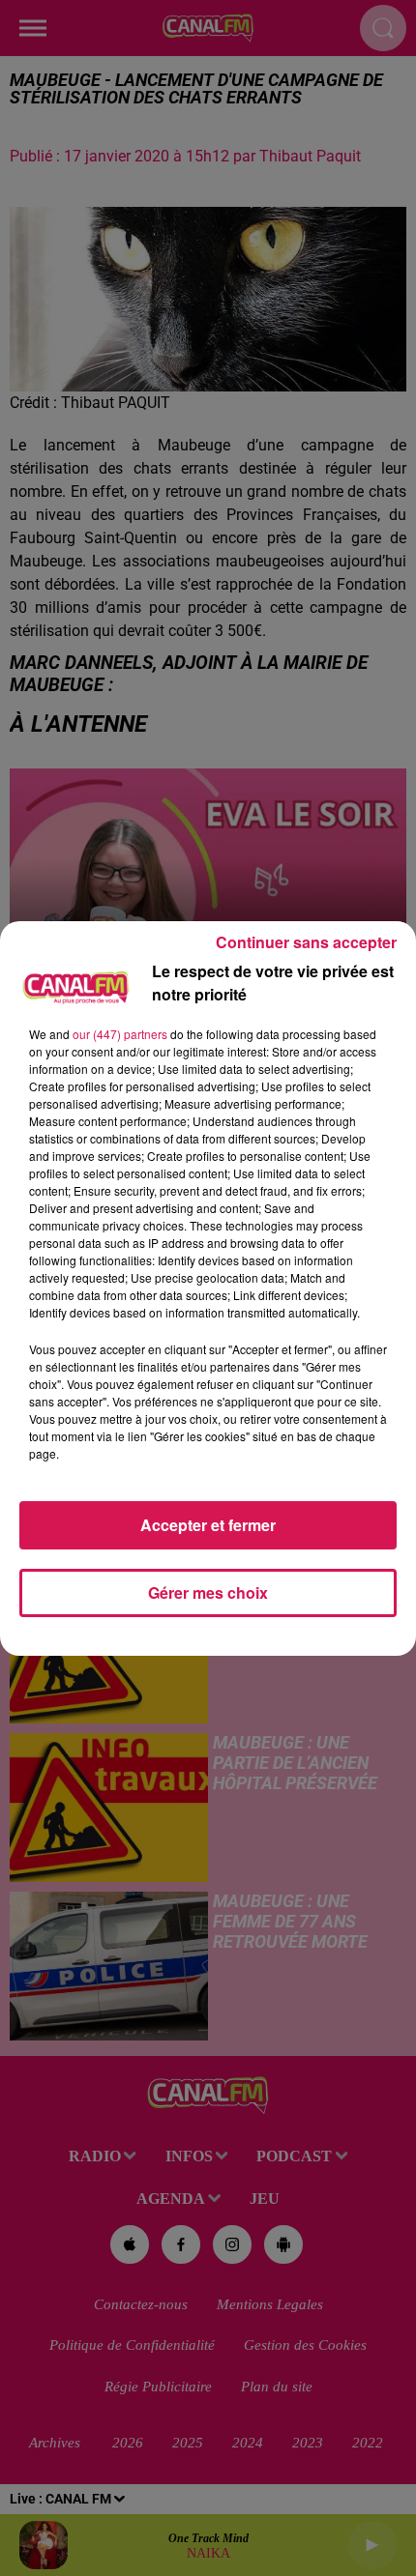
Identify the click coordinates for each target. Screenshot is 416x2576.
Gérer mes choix (208, 1592)
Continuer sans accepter (306, 942)
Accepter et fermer (208, 1525)
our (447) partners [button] (120, 1034)
